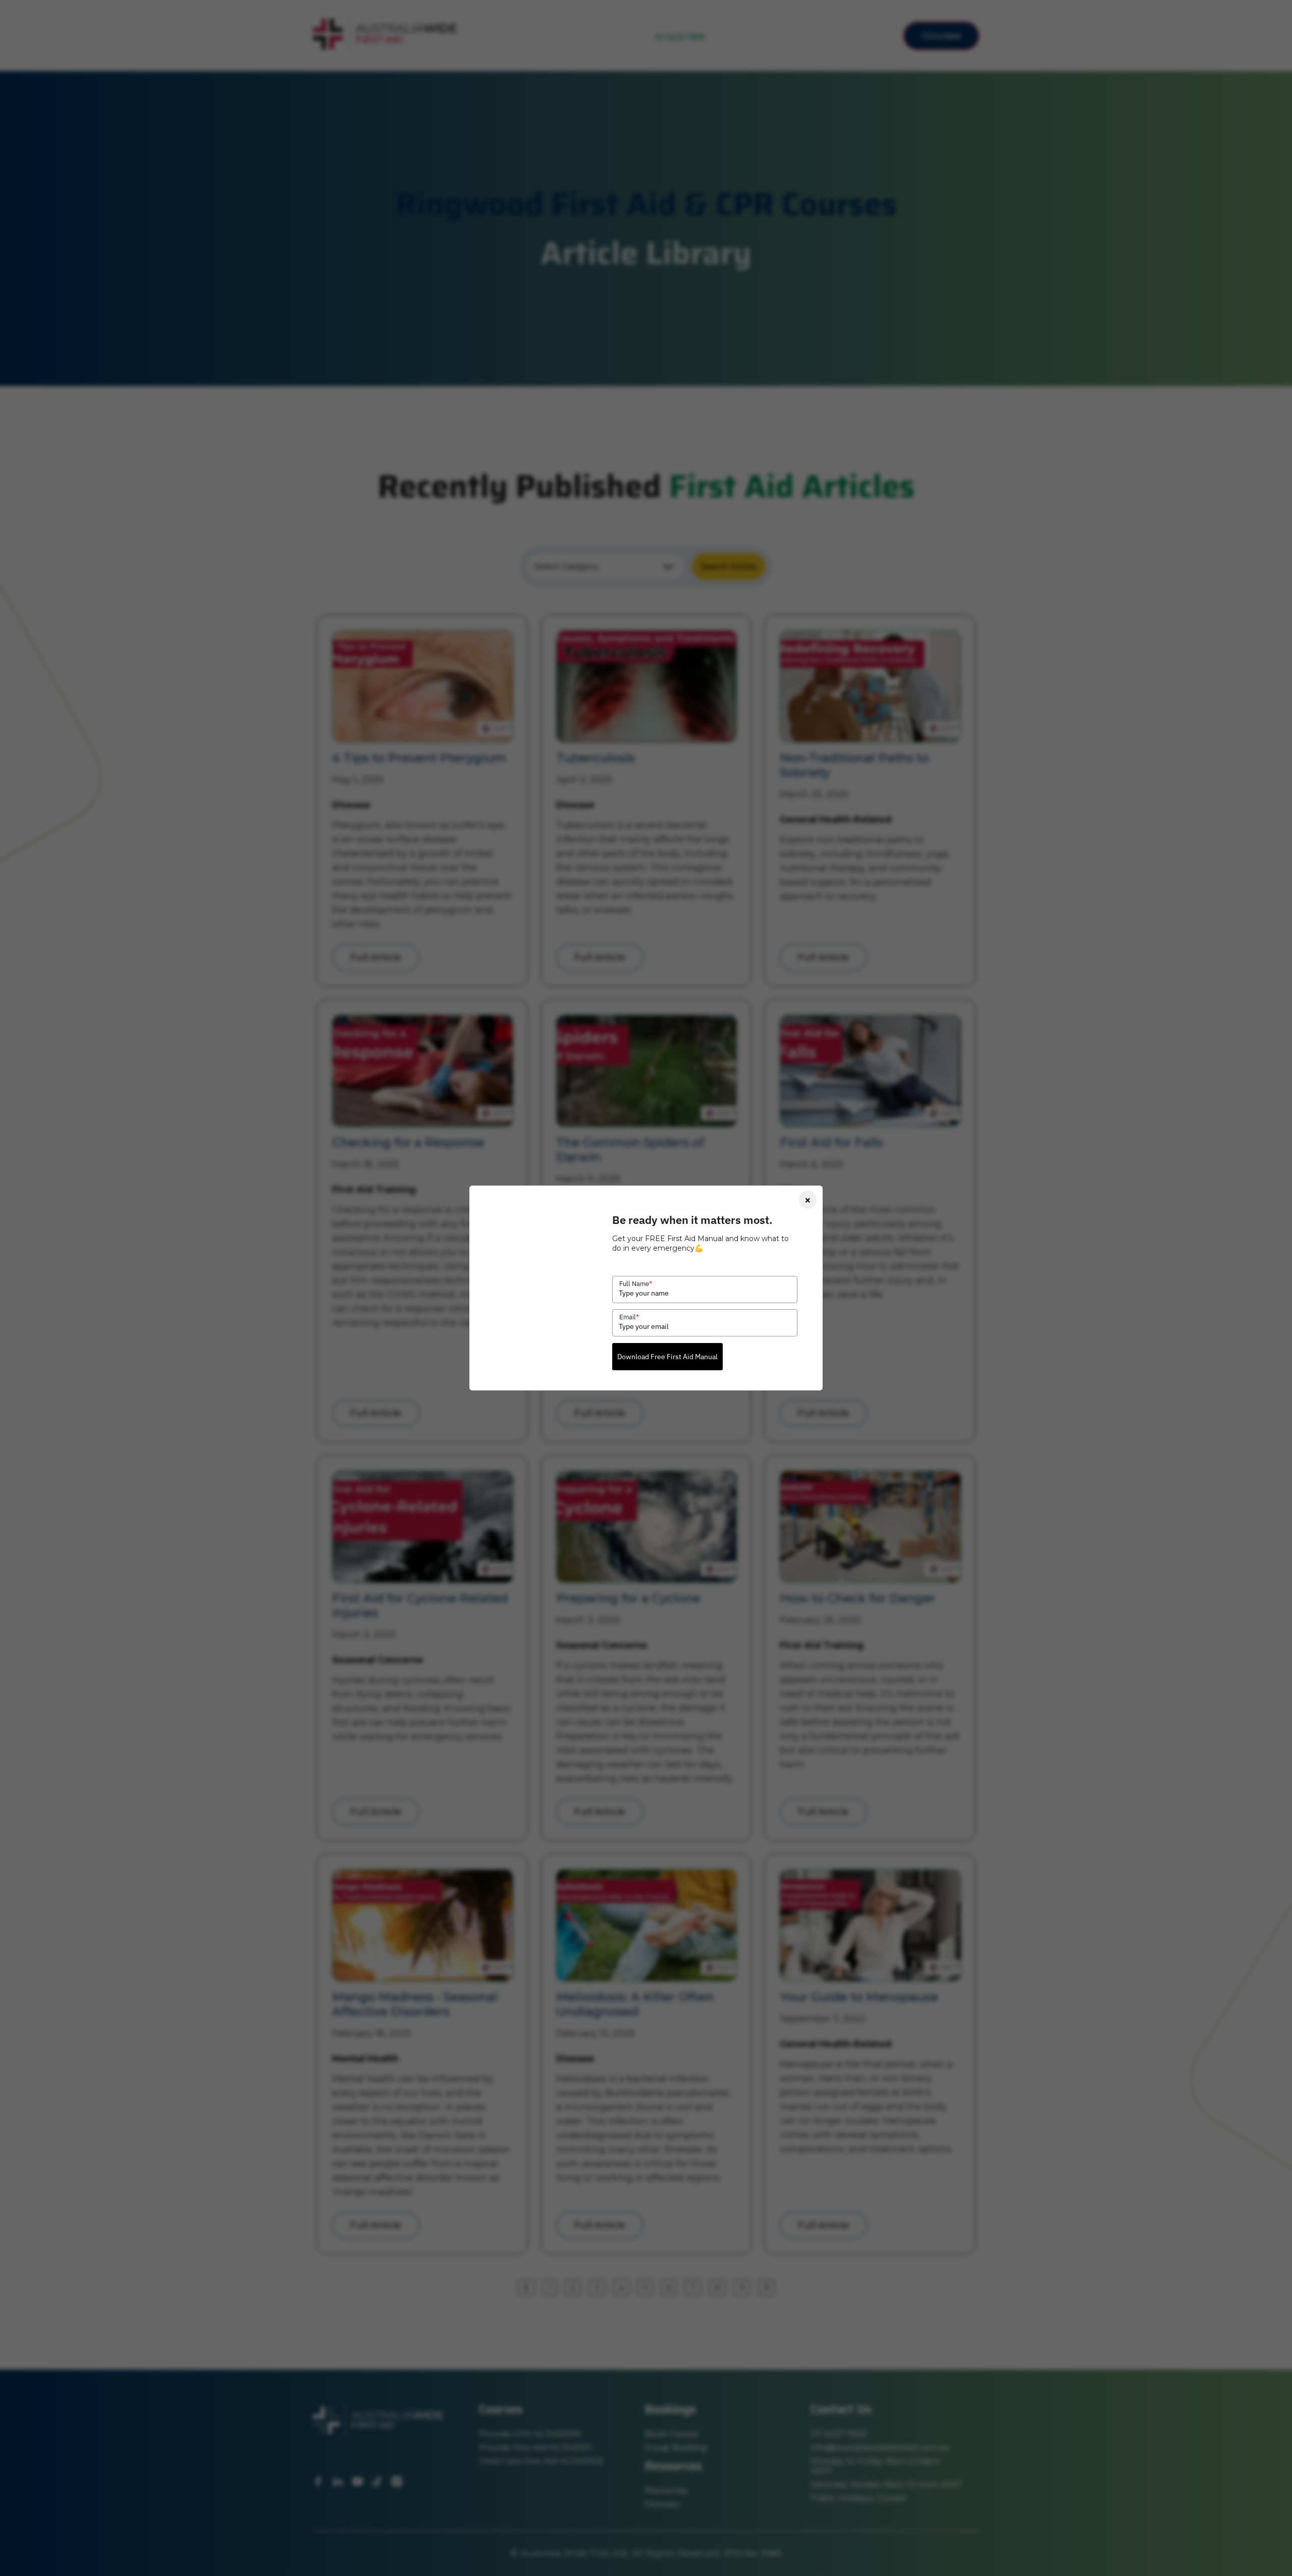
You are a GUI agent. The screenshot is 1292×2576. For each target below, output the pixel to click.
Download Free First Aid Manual (667, 1357)
